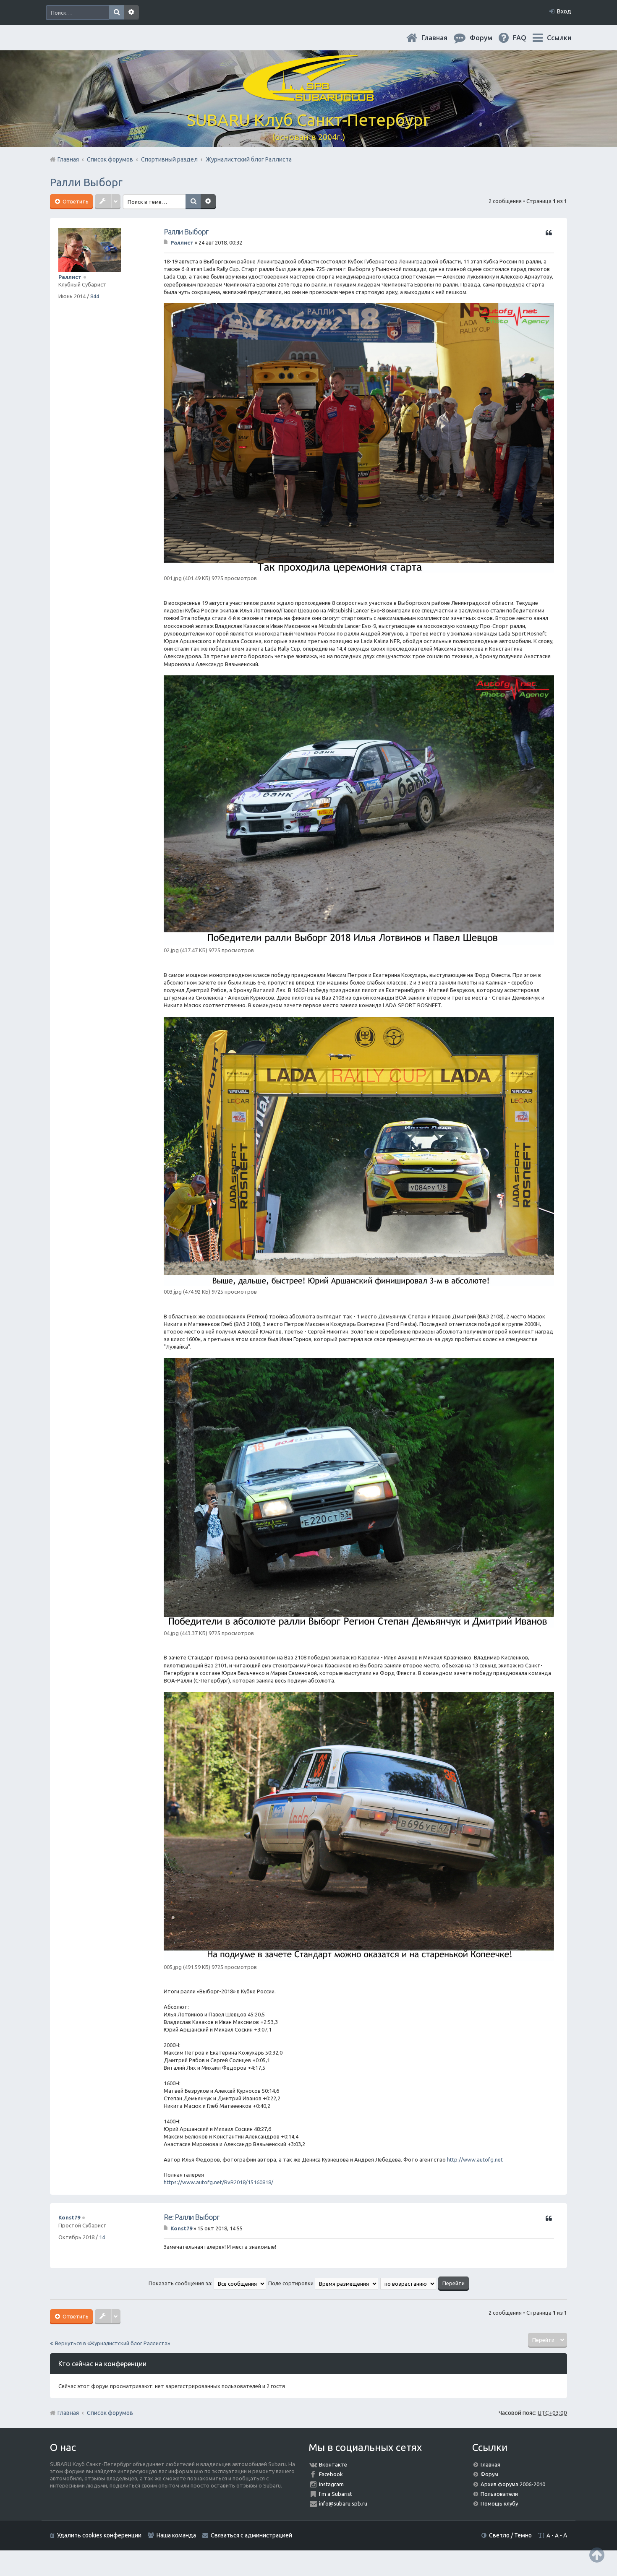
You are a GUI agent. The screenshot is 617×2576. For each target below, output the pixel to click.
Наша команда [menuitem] (176, 2535)
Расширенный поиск (131, 13)
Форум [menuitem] (488, 38)
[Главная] (308, 96)
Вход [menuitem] (564, 11)
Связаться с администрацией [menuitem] (251, 2535)
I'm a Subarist (336, 2494)
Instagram (331, 2484)
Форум (489, 2474)
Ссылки (559, 38)
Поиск (116, 13)
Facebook (331, 2474)
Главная (441, 38)
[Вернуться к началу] (597, 2555)
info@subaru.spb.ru (343, 2503)
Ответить (75, 201)
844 (95, 296)
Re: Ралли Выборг (191, 2217)
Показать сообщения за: (181, 2283)
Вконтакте (333, 2464)
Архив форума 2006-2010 (513, 2484)
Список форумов (110, 2413)
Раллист (70, 277)
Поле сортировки (292, 2283)
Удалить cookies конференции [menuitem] (99, 2535)
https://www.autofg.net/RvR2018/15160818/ (218, 2182)
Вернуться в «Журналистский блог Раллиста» (112, 2343)
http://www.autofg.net (475, 2159)
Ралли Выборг (86, 182)
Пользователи (499, 2494)
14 (102, 2237)
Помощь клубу (499, 2503)
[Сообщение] (166, 242)
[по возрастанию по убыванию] (409, 2283)
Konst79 (69, 2217)
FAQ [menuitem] (526, 38)
